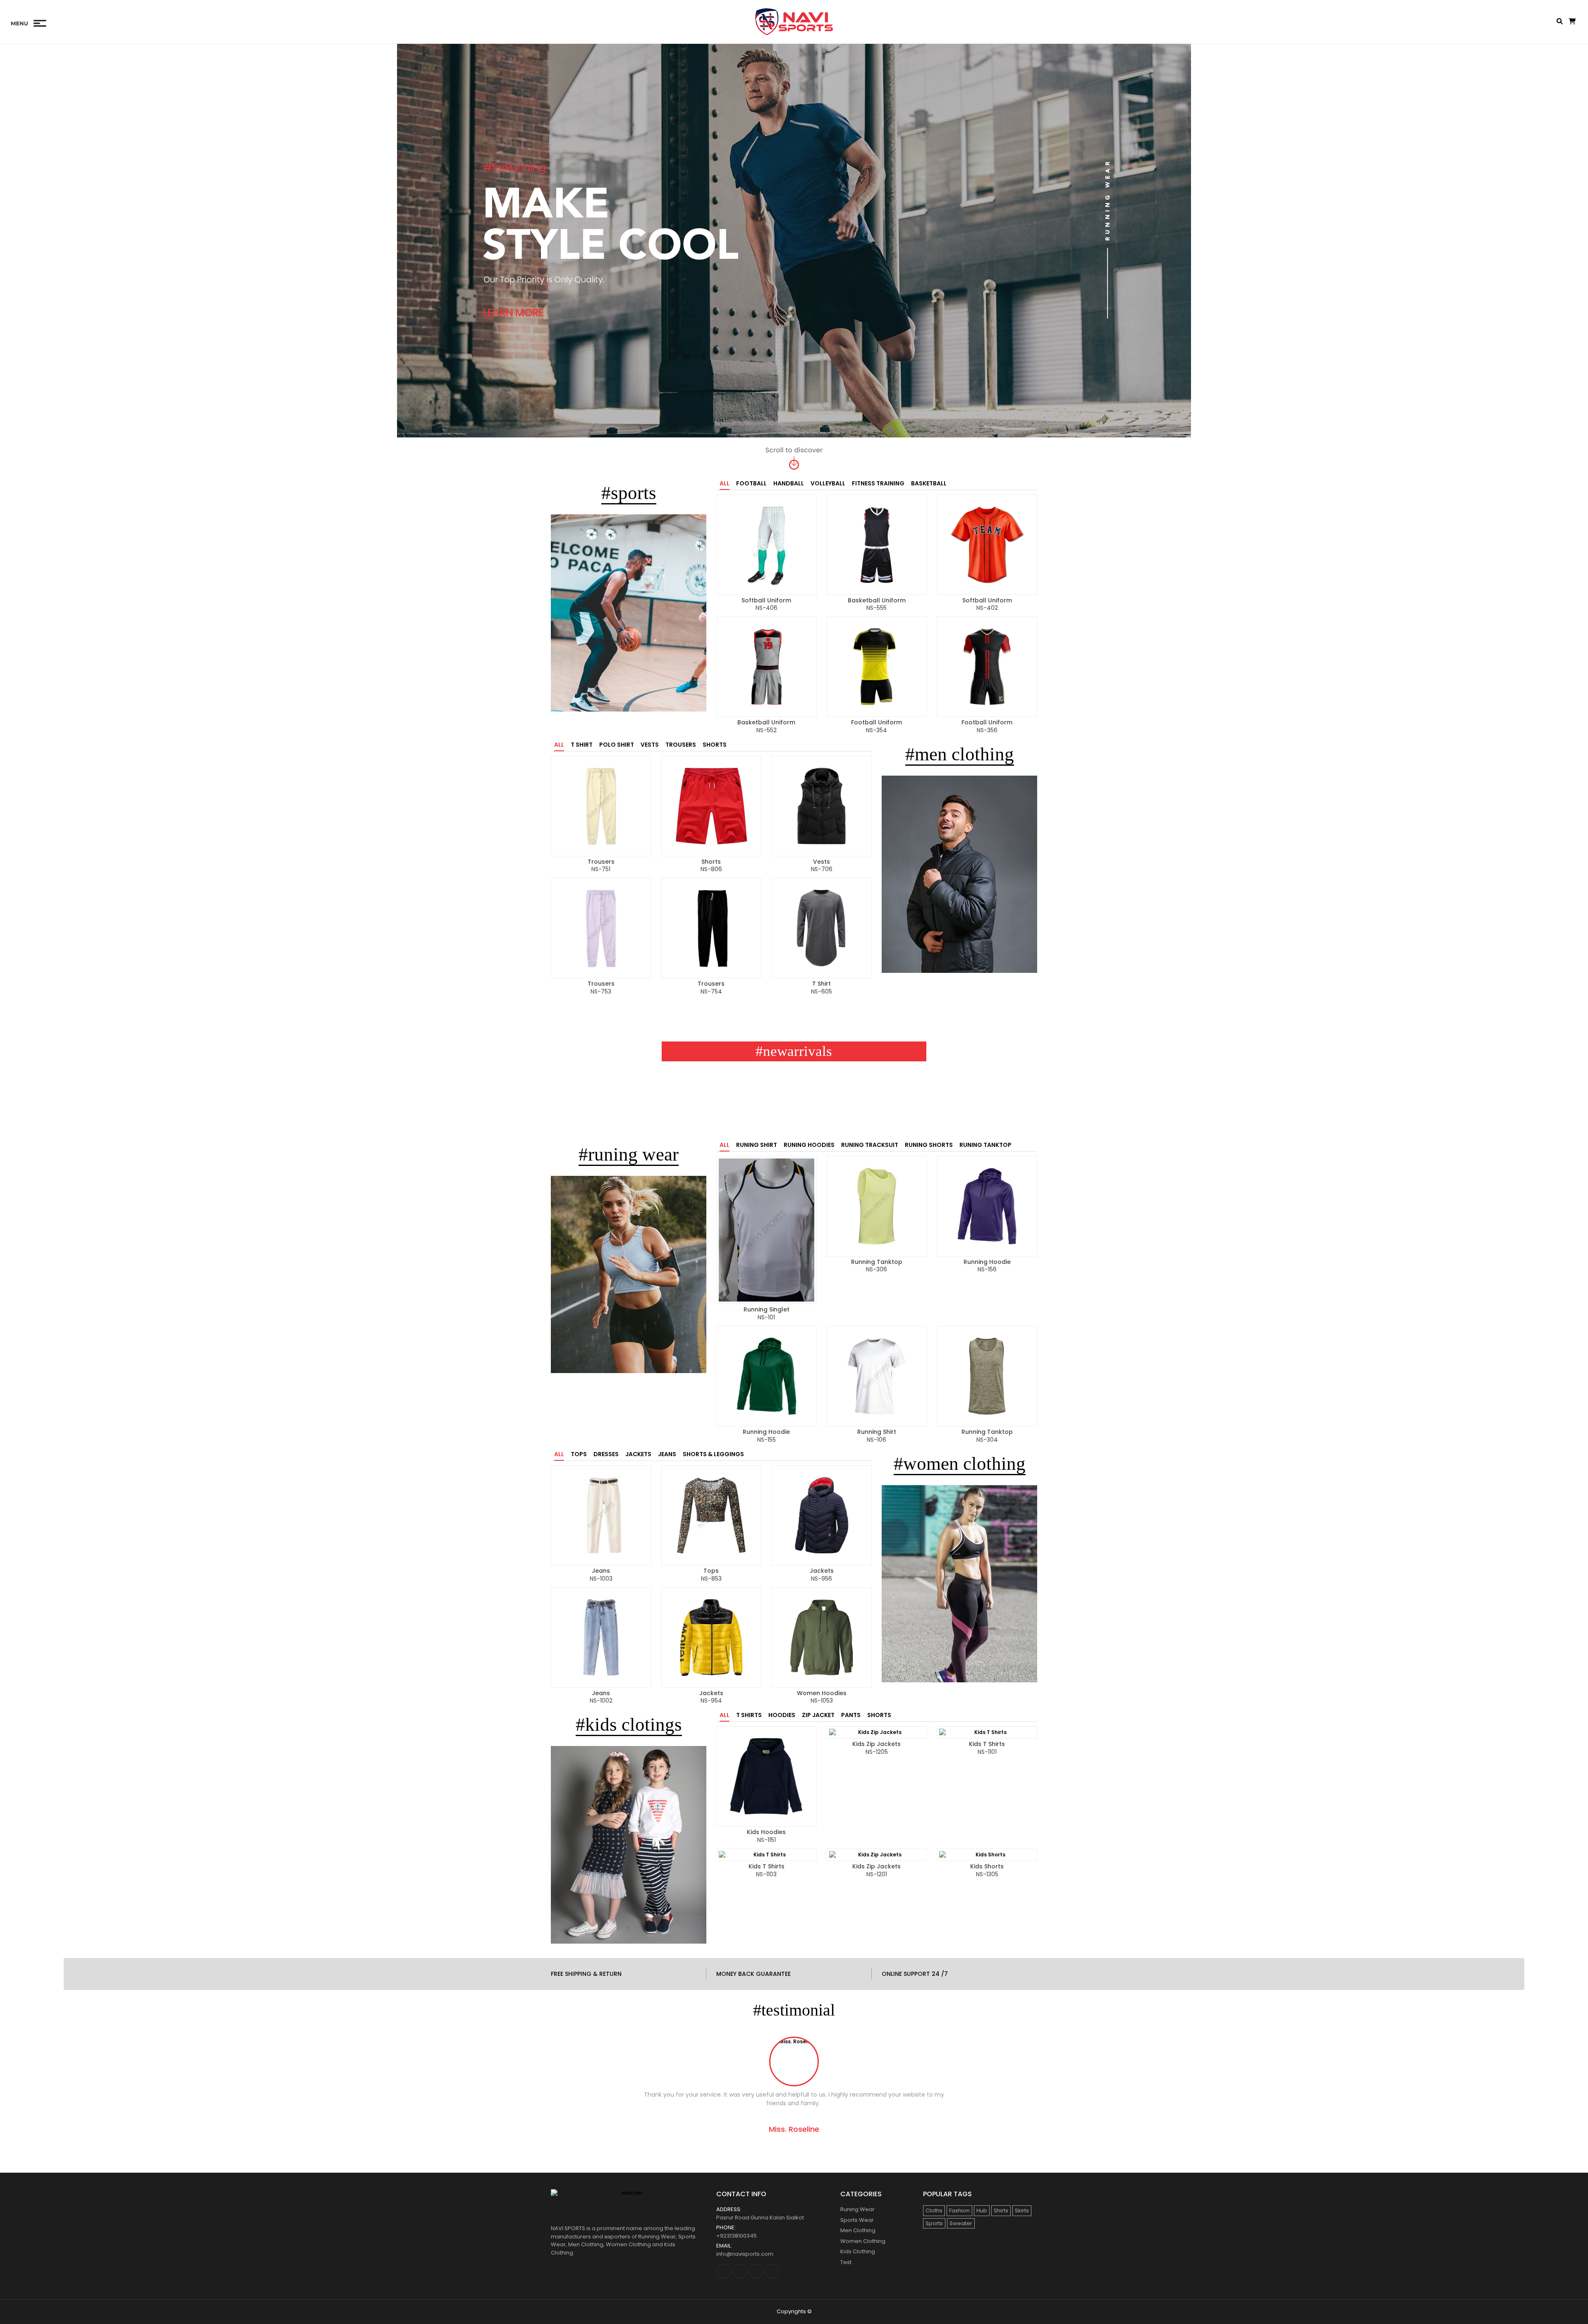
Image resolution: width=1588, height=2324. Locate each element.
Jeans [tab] (667, 1454)
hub (982, 2211)
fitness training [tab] (878, 483)
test (846, 2262)
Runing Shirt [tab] (757, 1145)
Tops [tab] (579, 1454)
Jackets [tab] (638, 1454)
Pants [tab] (851, 1715)
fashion (959, 2211)
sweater (961, 2223)
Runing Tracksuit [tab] (870, 1145)
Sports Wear (857, 2220)
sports (934, 2223)
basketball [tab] (929, 483)
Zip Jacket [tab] (818, 1715)
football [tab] (751, 483)
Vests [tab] (650, 745)
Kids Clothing (858, 2251)
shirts (1001, 2211)
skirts (1022, 2211)
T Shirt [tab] (582, 745)
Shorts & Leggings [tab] (713, 1454)
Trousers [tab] (681, 745)
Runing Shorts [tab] (929, 1145)
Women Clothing (863, 2241)
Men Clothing (858, 2230)
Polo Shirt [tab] (617, 745)
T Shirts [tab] (749, 1715)
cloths (934, 2211)
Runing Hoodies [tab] (809, 1145)
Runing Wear (857, 2209)
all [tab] (725, 483)
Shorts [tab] (715, 745)
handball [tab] (789, 483)
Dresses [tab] (606, 1454)
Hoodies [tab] (782, 1715)
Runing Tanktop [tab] (985, 1145)
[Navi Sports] (794, 22)
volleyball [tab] (828, 483)
